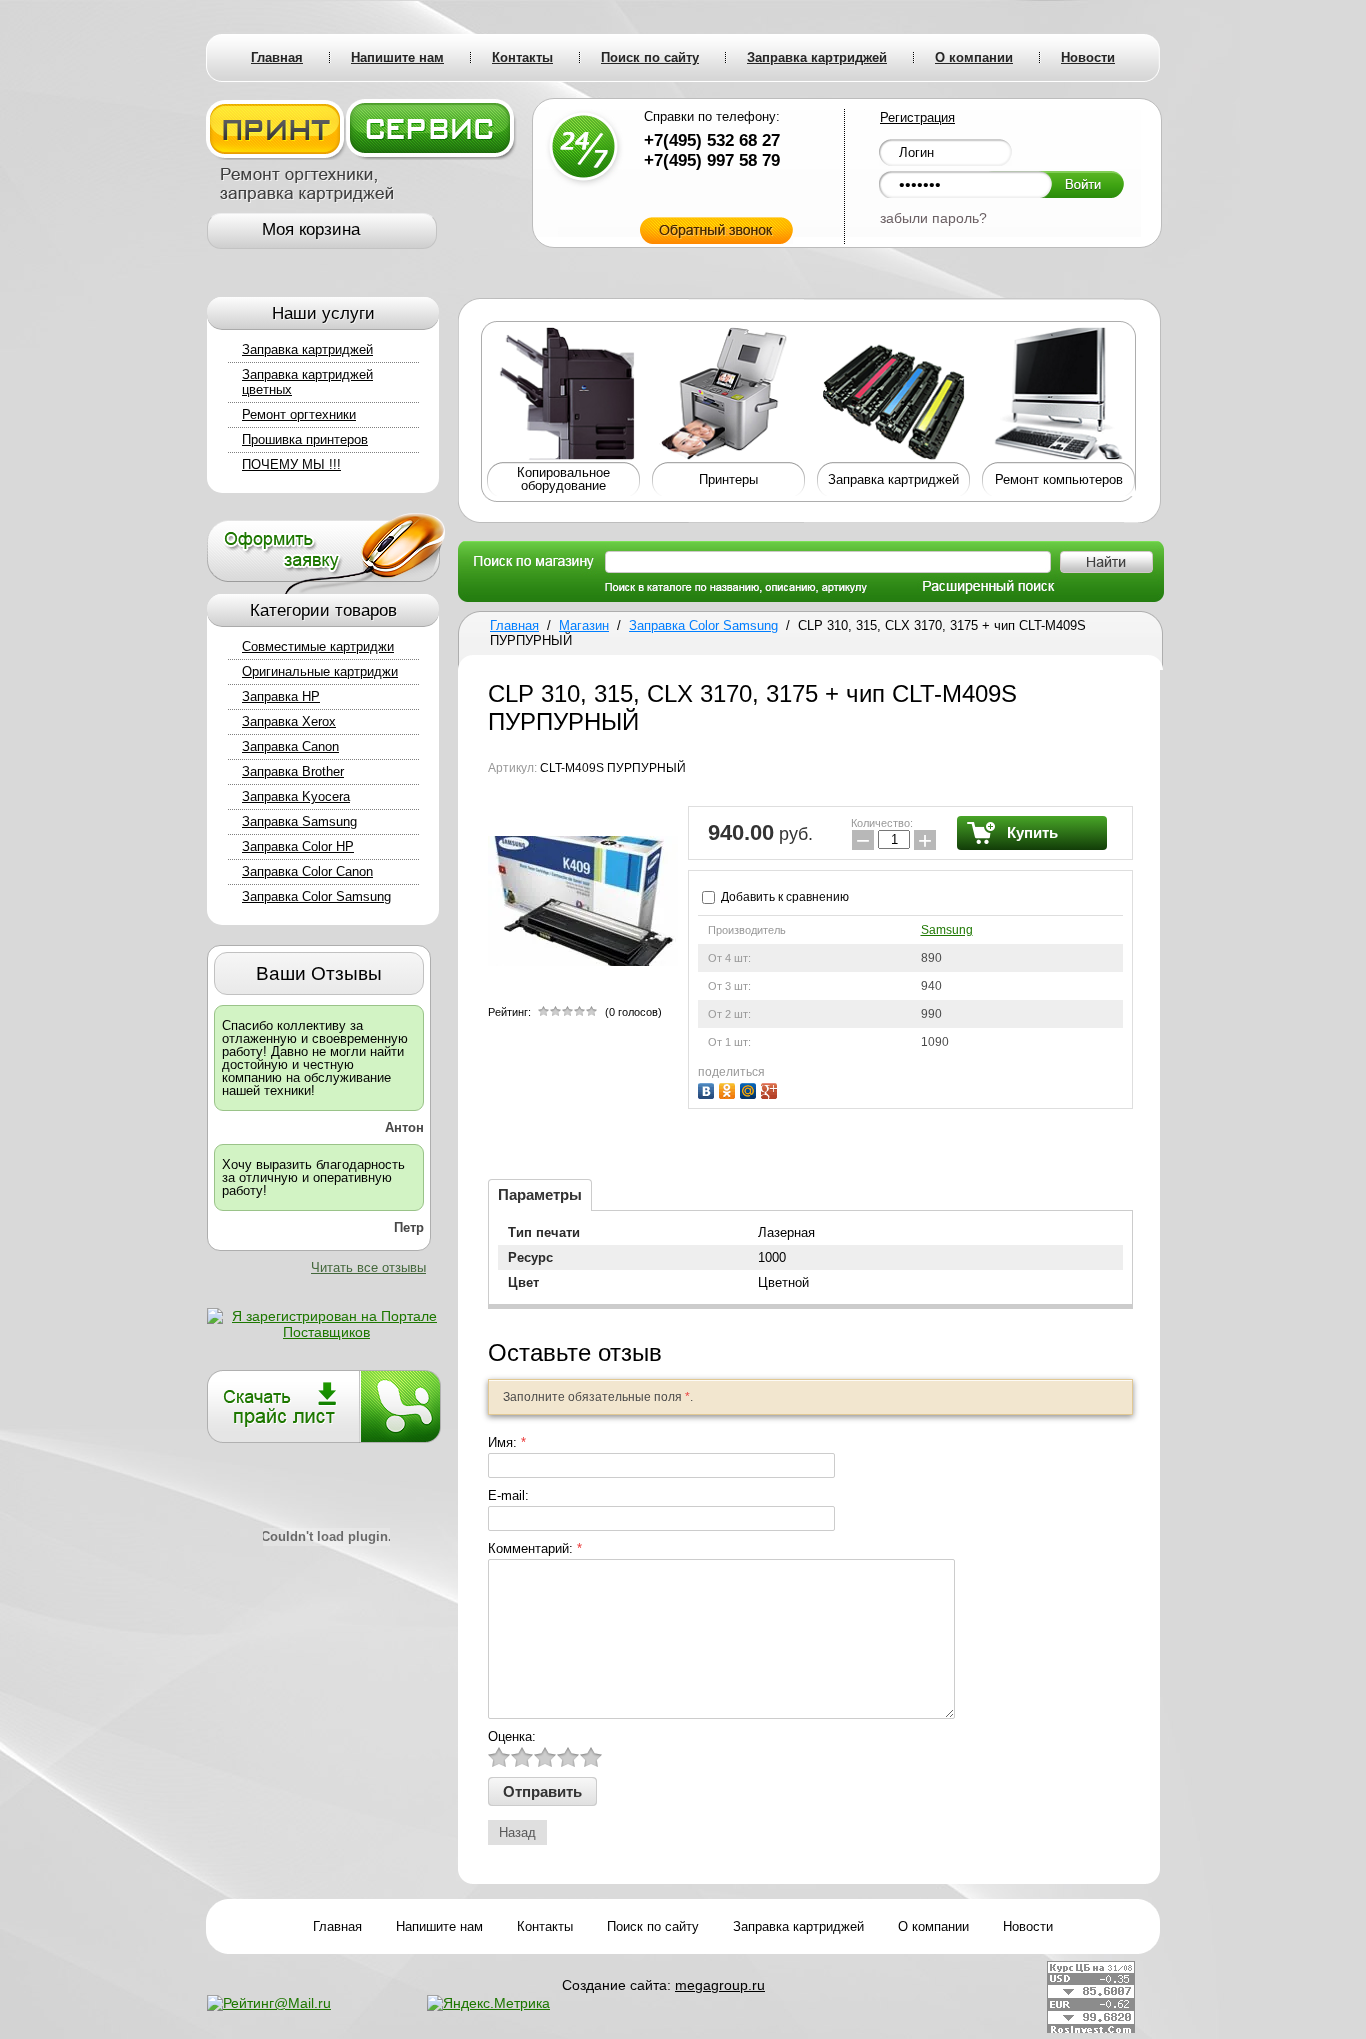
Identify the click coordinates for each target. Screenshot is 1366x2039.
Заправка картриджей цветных (307, 382)
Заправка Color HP (298, 846)
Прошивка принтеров (305, 439)
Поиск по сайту (653, 1926)
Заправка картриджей (307, 349)
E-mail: (508, 1495)
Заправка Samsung (299, 821)
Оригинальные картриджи (320, 671)
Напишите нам (439, 1926)
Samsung (947, 930)
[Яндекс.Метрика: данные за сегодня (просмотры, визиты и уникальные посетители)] (488, 2003)
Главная (514, 625)
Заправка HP (281, 696)
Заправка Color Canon (307, 871)
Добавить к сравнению (783, 897)
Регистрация (917, 117)
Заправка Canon (290, 746)
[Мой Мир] (750, 1088)
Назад (517, 1832)
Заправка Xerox (289, 721)
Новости (1028, 1926)
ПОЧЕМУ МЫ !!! (291, 464)
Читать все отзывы (368, 1267)
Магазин (584, 625)
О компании (933, 1926)
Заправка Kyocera (296, 796)
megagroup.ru (720, 1985)
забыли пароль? (933, 218)
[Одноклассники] (729, 1088)
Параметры (540, 1194)
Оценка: (512, 1736)
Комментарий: (535, 1548)
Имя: (507, 1442)
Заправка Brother (293, 771)
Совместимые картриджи (318, 646)
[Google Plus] (771, 1088)
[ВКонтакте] (708, 1088)
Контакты (545, 1926)
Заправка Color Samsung (316, 896)
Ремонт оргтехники (299, 414)
